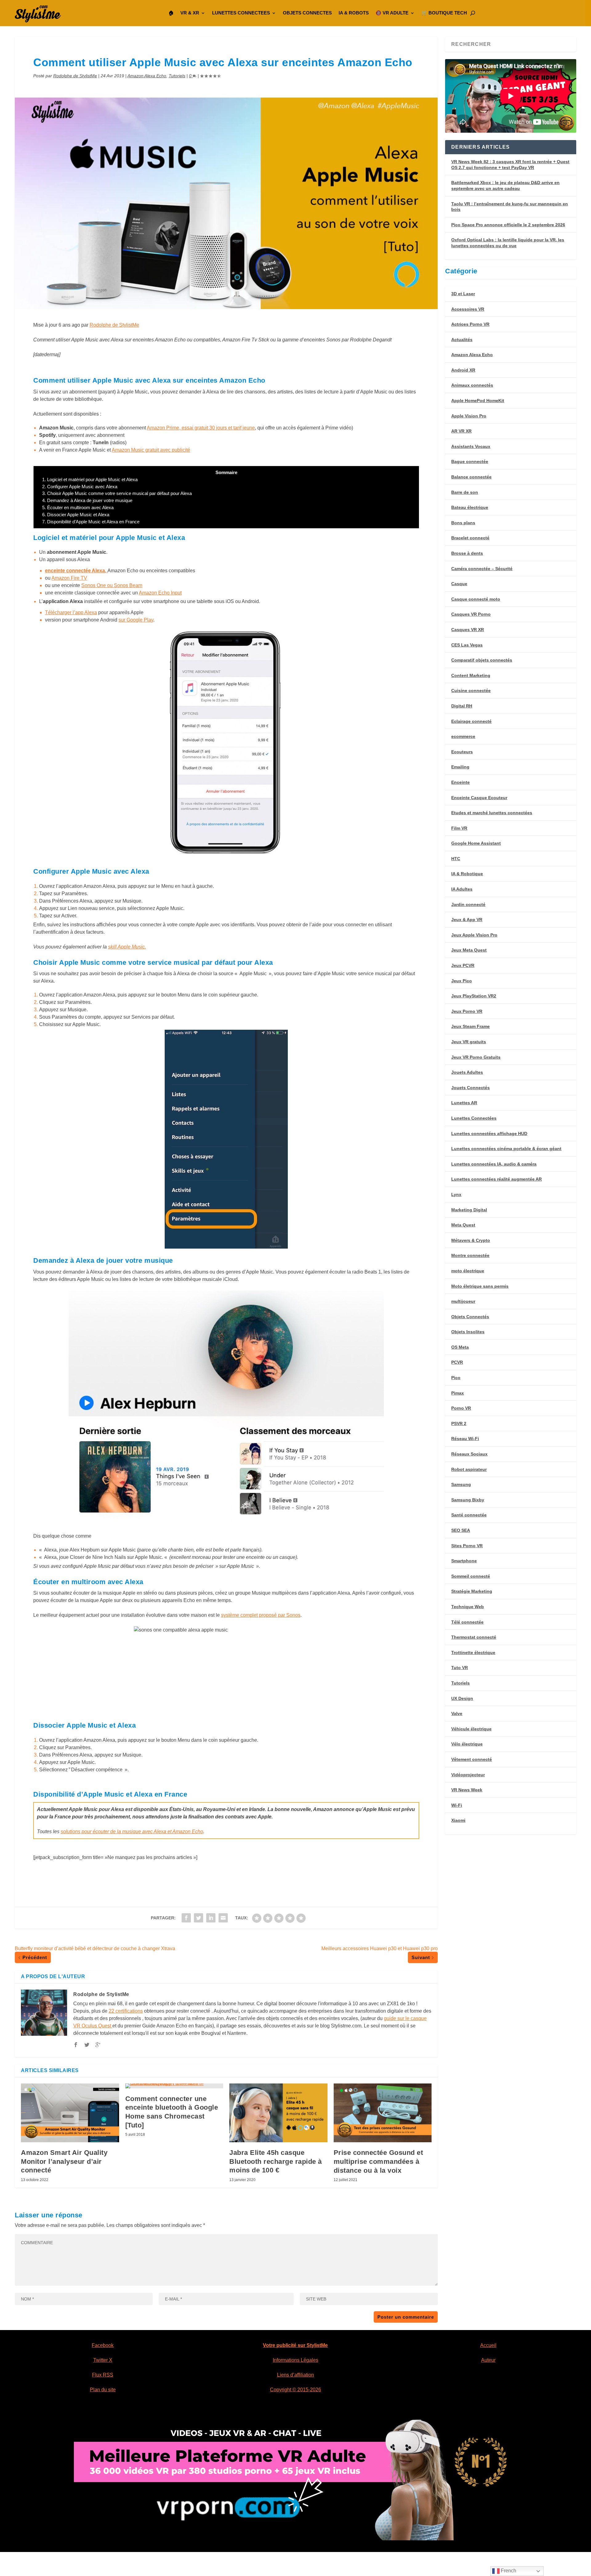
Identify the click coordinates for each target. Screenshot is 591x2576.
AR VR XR (461, 431)
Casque (459, 584)
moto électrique (468, 1271)
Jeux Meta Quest (469, 950)
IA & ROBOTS (354, 13)
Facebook (103, 2345)
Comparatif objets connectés (482, 660)
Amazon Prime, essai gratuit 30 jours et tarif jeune (201, 428)
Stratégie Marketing (472, 1591)
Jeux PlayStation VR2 (474, 996)
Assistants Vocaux (471, 446)
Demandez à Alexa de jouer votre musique (87, 500)
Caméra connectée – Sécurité (482, 569)
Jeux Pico (462, 981)
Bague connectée (470, 461)
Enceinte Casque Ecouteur (479, 798)
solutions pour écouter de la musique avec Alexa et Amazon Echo (132, 1831)
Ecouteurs (462, 752)
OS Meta (460, 1347)
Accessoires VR (468, 309)
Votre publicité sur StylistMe (295, 2345)
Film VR (459, 828)
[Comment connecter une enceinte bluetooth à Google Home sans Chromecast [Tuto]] (174, 2086)
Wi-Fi (457, 1805)
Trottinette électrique (473, 1652)
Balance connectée (471, 477)
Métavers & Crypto (471, 1240)
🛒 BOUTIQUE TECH (444, 13)
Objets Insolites (468, 1332)
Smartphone (464, 1561)
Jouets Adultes (467, 1072)
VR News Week (467, 1790)
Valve (457, 1713)
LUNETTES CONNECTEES (241, 13)
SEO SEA (461, 1530)
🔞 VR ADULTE (392, 13)
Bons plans (463, 523)
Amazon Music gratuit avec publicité (151, 450)
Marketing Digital (469, 1210)
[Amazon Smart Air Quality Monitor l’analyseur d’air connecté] (70, 2113)
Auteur (488, 2360)
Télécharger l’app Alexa (71, 612)
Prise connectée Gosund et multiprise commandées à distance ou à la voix (378, 2161)
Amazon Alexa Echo (147, 76)
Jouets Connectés (470, 1088)
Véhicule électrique (471, 1729)
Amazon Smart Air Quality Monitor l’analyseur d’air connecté (64, 2161)
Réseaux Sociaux (469, 1454)
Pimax (458, 1393)
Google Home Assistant (476, 843)
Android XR (463, 370)
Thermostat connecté (474, 1637)
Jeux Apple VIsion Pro (474, 935)
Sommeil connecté (471, 1576)
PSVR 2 (459, 1423)
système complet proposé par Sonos (261, 1615)
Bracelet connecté (470, 538)
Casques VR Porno (471, 614)
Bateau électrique (470, 507)
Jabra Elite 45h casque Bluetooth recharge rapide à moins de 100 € (276, 2161)
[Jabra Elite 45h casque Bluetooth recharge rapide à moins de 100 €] (278, 2113)
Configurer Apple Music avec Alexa (80, 487)
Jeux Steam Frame (470, 1026)
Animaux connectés (472, 385)
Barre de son (465, 492)
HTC (456, 859)
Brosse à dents (467, 553)
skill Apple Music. (127, 947)
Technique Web (468, 1607)
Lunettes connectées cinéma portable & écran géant (506, 1149)
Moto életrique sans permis (480, 1286)
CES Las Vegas (467, 645)
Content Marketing (471, 675)
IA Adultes (462, 889)
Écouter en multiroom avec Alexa (78, 507)
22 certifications (126, 2011)
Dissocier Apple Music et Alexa (76, 515)
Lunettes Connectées (474, 1118)
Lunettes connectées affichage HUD (489, 1133)
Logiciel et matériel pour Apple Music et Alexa (90, 479)
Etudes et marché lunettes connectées (492, 813)
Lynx (456, 1194)
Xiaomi (458, 1820)
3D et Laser (463, 294)
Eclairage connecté (471, 721)
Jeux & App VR (467, 920)
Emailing (460, 767)
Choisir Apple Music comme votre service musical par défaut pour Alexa (117, 493)
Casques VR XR (468, 630)
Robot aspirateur (469, 1469)
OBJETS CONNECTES (307, 13)
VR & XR (190, 13)
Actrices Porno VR (470, 324)
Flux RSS (103, 2375)
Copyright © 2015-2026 (295, 2390)
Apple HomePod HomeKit (478, 400)
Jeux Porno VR (467, 1011)
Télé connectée (467, 1622)
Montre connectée (470, 1255)
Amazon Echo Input (160, 593)
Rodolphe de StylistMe (75, 76)
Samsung (461, 1484)
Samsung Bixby (468, 1500)
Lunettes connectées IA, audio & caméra (494, 1164)
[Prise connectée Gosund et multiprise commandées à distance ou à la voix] (383, 2113)
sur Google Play (136, 620)
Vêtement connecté (472, 1759)
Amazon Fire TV (69, 578)
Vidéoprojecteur (468, 1775)
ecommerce (463, 736)
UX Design (462, 1698)
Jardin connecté (468, 904)
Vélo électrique (467, 1744)
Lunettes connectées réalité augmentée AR (497, 1179)
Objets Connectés (470, 1317)
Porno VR (461, 1408)
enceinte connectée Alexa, (76, 571)
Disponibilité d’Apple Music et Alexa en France (91, 522)
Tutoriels (177, 76)
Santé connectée (469, 1515)
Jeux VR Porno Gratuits (476, 1057)
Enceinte (460, 782)
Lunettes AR (464, 1103)
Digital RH (462, 706)
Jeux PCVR (463, 965)
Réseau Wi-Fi (465, 1439)
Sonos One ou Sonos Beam (112, 585)
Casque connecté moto (476, 599)
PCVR (457, 1362)
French (508, 2571)
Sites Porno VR (467, 1546)
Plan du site (103, 2390)
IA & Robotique (467, 874)
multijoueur (463, 1301)
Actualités (462, 340)
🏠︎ (171, 13)
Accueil (488, 2345)
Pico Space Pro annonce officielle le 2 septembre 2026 (508, 225)
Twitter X (103, 2360)
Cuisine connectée (471, 690)
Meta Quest (463, 1225)
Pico (456, 1378)
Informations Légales (295, 2360)
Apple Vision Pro (469, 416)
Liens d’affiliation (295, 2375)
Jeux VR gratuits (469, 1042)
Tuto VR (460, 1668)
